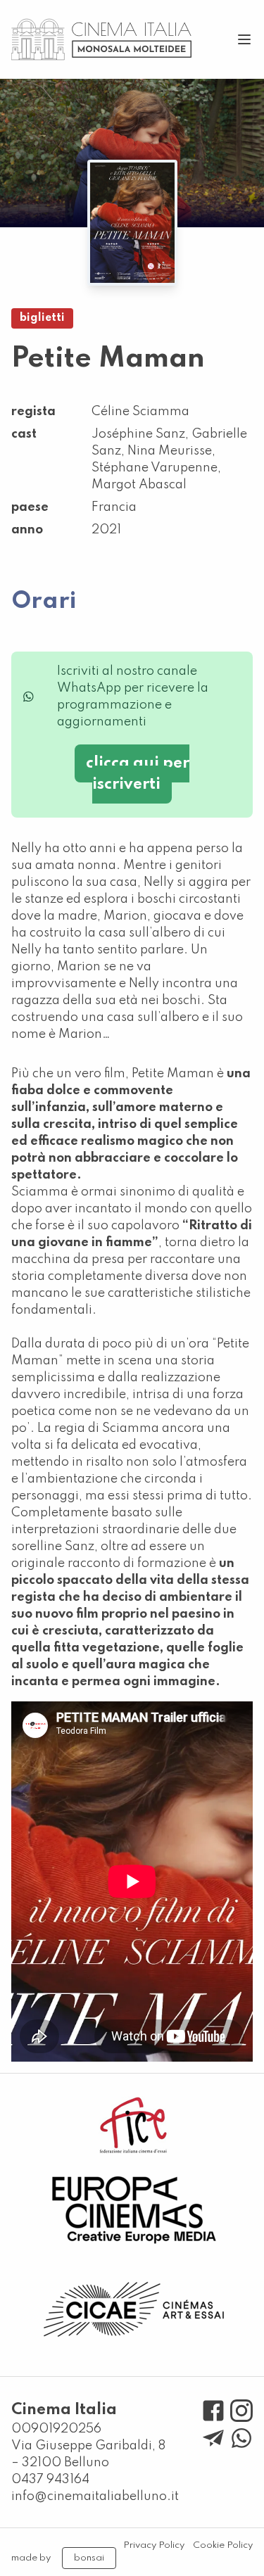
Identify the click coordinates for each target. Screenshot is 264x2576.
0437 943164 (50, 2480)
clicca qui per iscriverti (138, 774)
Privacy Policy (154, 2545)
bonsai (89, 2558)
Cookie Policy (223, 2545)
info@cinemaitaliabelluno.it (95, 2496)
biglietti (42, 318)
